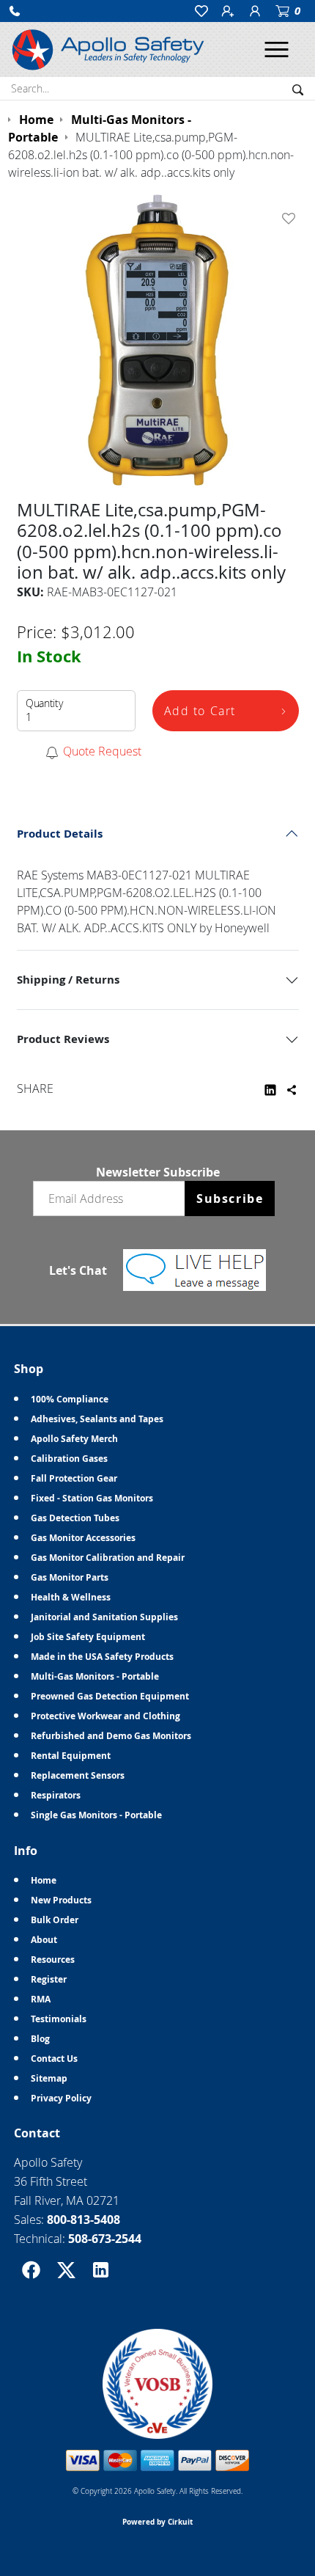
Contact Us (54, 2059)
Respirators (56, 1795)
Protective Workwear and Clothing (105, 1716)
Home (44, 1880)
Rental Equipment (71, 1756)
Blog (40, 2039)
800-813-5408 (84, 2220)
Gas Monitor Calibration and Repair (108, 1558)
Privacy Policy (61, 2098)
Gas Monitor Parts (70, 1577)
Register (49, 1979)
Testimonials (59, 2019)
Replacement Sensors (78, 1775)
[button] (15, 11)
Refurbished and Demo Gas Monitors (111, 1736)
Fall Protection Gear (74, 1478)
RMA (41, 1999)
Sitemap (49, 2078)
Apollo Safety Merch (74, 1439)
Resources (53, 1960)
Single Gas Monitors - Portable (96, 1815)
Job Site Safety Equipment (88, 1637)
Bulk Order (55, 1920)
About (44, 1940)
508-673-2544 (105, 2239)
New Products (61, 1900)
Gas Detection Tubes (75, 1518)
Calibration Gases (69, 1459)
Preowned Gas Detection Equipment (110, 1696)
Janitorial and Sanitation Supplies (104, 1617)
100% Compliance (70, 1399)
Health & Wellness (71, 1597)
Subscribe (230, 1199)
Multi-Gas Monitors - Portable (95, 1676)
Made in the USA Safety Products (102, 1657)
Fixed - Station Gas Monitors (92, 1498)
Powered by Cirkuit (157, 2522)
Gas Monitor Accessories (83, 1538)
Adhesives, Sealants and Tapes (97, 1419)
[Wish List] (292, 219)
